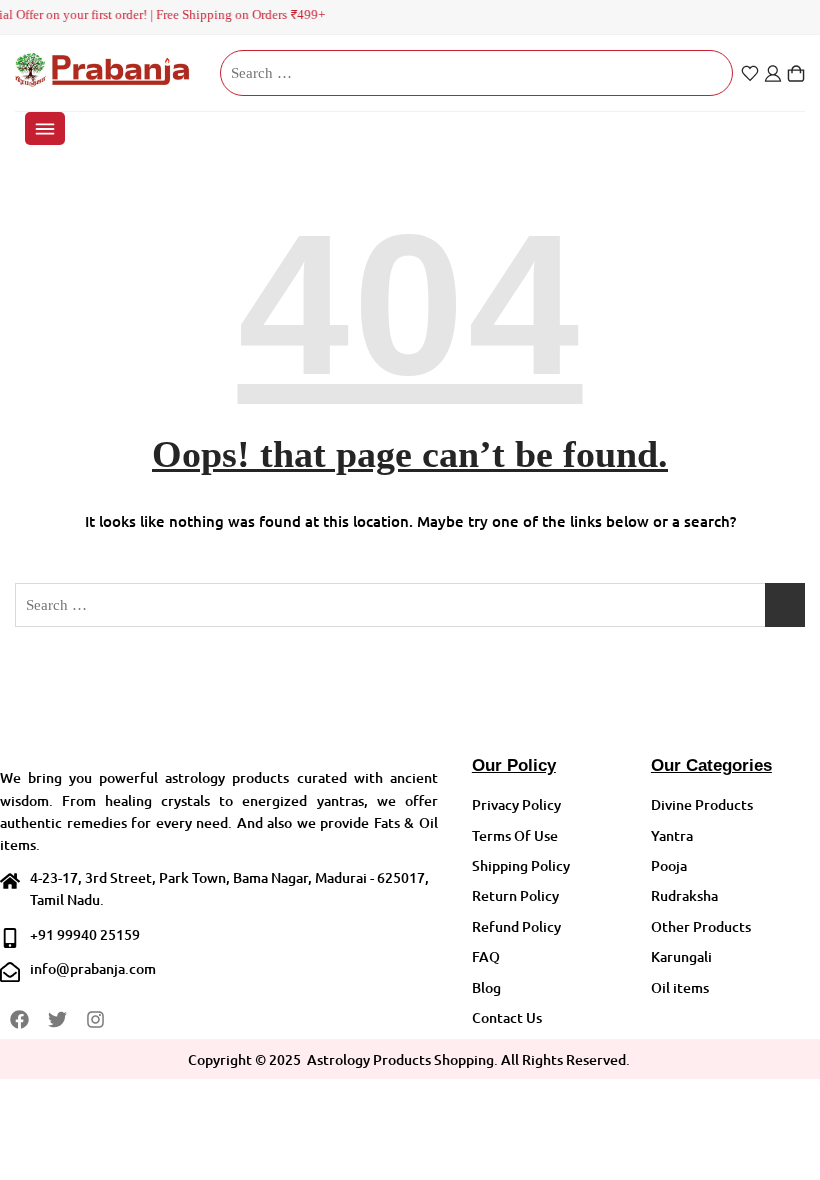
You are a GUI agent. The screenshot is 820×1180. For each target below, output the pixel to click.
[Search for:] (476, 73)
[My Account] (773, 73)
